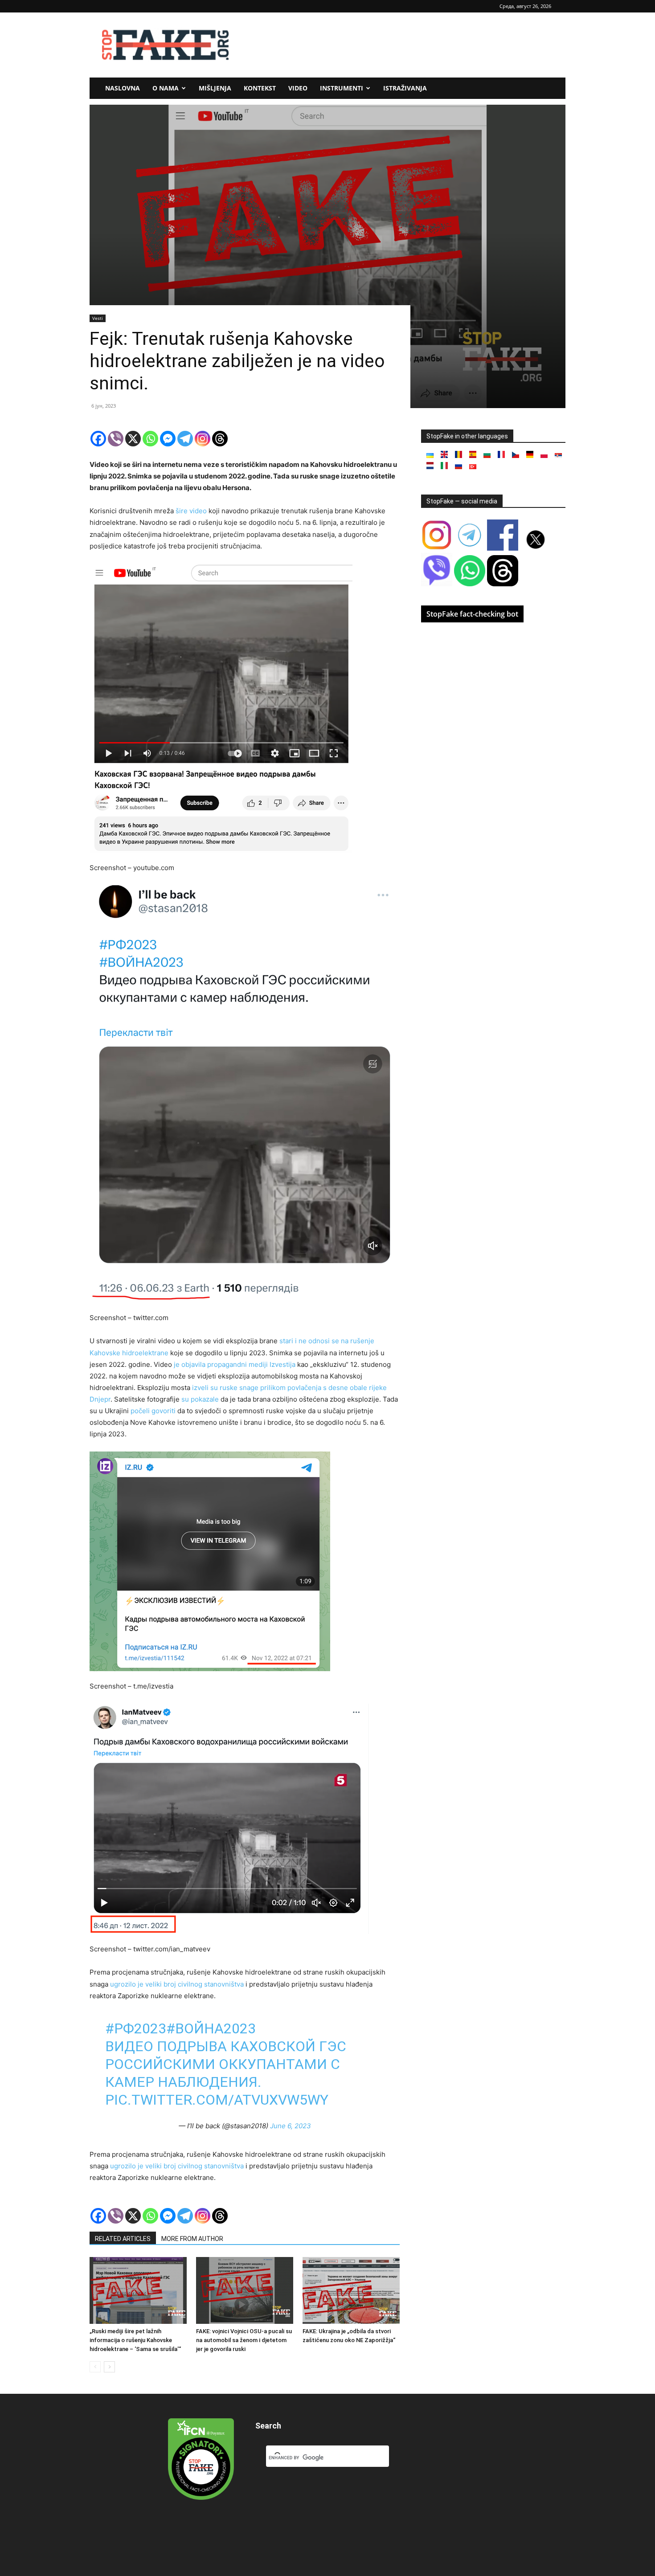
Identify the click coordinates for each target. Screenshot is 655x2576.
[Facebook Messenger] (168, 439)
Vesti (98, 318)
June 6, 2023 (291, 2126)
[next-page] (109, 2367)
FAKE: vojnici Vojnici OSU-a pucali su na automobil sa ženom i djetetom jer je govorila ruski (244, 2340)
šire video (191, 511)
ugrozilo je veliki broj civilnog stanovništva (177, 1984)
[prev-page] (95, 2367)
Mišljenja (215, 88)
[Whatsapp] (150, 439)
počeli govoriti (153, 1411)
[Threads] (220, 439)
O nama (166, 88)
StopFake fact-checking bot (472, 614)
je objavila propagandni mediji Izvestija (235, 1364)
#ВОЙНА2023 (211, 2028)
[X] (133, 439)
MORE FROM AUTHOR (192, 2239)
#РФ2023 (136, 2028)
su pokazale (200, 1399)
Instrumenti (342, 88)
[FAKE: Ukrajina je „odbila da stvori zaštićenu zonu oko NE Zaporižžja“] (351, 2290)
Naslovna (123, 88)
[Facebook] (98, 439)
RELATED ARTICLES (123, 2239)
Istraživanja (405, 88)
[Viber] (116, 439)
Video (298, 88)
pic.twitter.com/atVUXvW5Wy (217, 2100)
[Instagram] (203, 439)
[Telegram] (185, 439)
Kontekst (260, 88)
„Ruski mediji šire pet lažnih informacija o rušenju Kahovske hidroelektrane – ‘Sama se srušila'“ (135, 2340)
